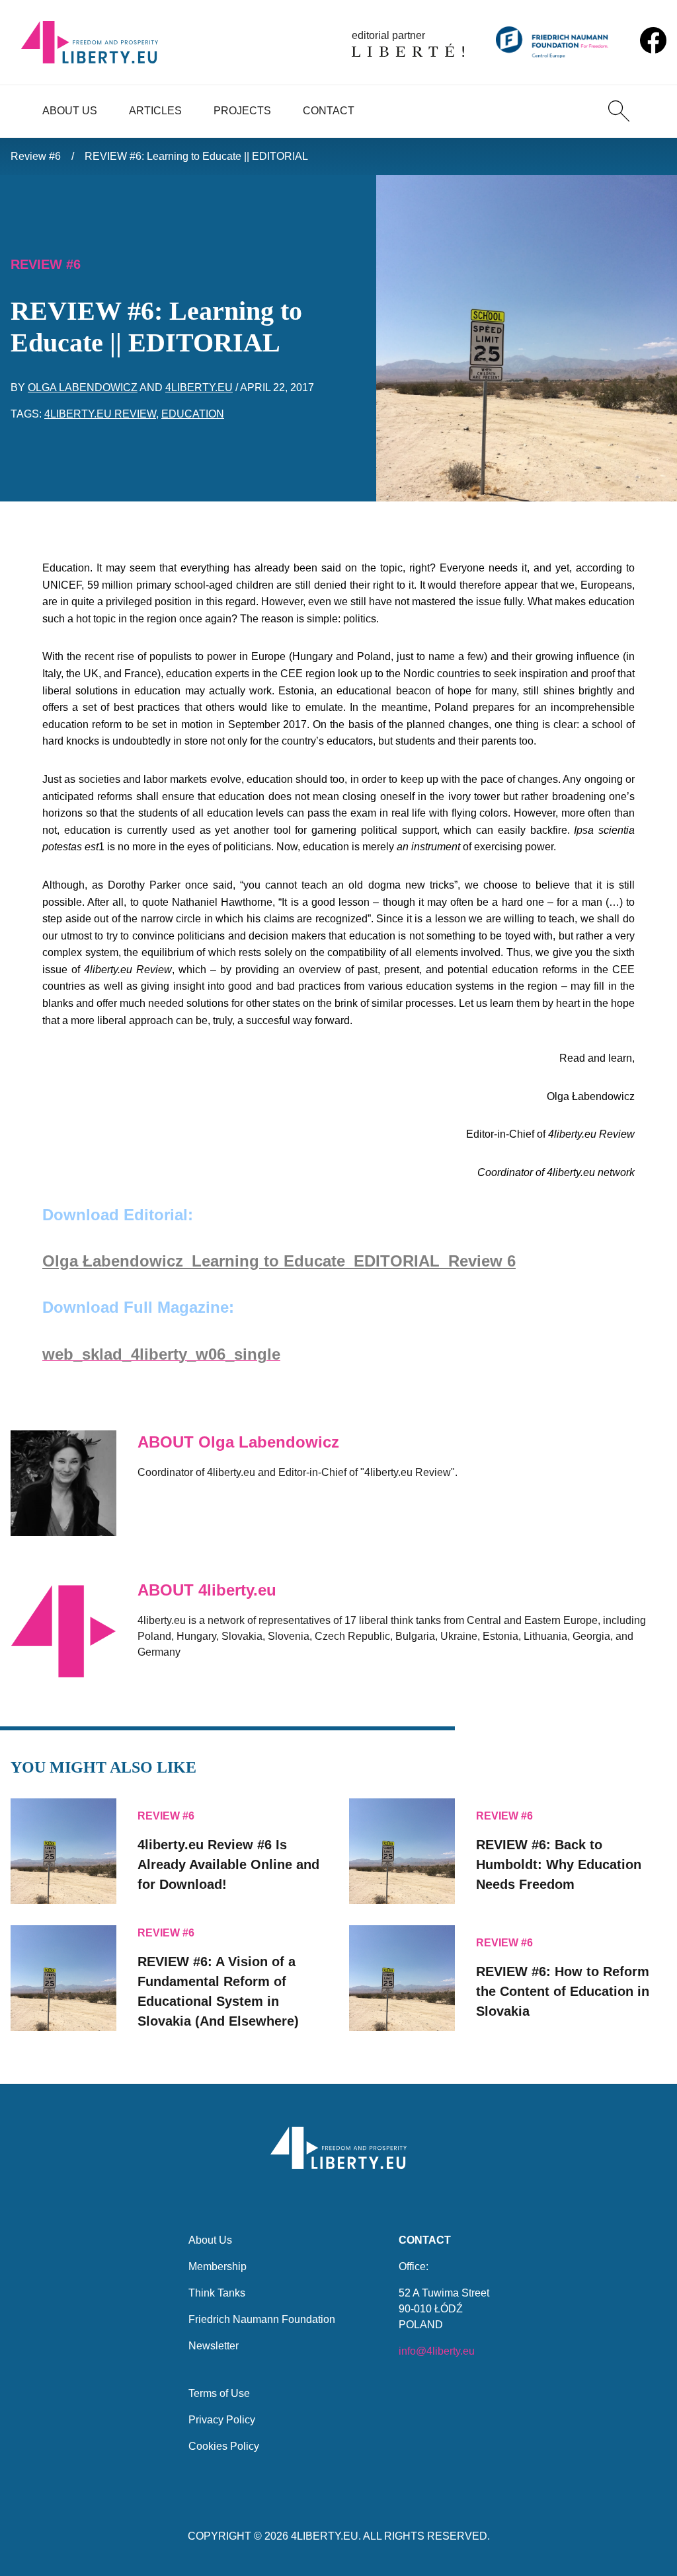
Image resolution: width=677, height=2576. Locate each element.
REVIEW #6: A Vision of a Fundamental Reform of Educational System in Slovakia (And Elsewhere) (218, 1991)
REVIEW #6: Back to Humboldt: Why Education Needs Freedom (559, 1864)
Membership (218, 2266)
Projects (242, 111)
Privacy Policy (222, 2420)
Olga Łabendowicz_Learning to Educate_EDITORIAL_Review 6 (279, 1261)
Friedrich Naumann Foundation (262, 2319)
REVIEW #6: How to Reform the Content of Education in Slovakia (563, 1991)
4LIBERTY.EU (325, 2536)
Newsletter (214, 2346)
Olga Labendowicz (83, 387)
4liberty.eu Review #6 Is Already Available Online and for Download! (228, 1864)
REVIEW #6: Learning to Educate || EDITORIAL (196, 156)
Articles (155, 111)
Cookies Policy (224, 2446)
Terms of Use (219, 2393)
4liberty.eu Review (100, 414)
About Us (70, 111)
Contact (329, 111)
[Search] (619, 111)
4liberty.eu (199, 387)
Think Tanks (217, 2293)
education (193, 414)
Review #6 (36, 156)
